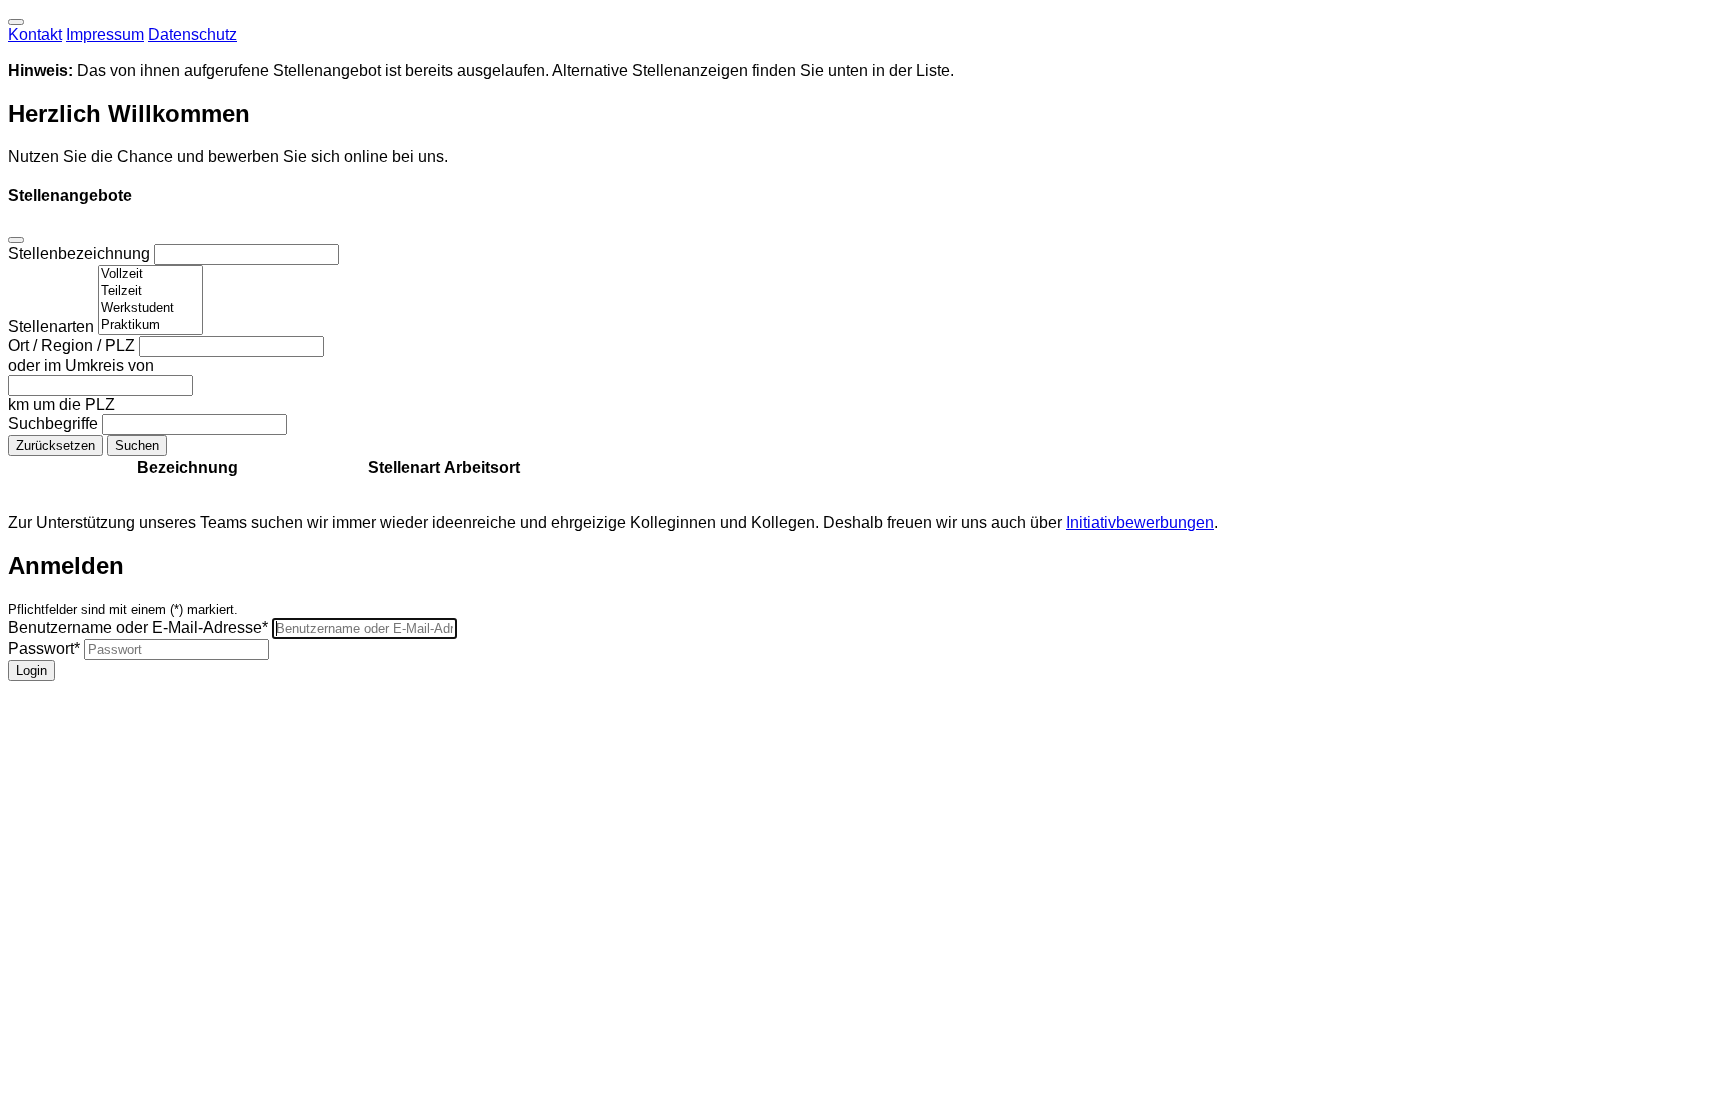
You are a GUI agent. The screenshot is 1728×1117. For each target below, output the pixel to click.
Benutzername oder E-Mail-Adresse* (138, 627)
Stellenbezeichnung (81, 253)
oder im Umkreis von (81, 365)
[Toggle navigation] (16, 22)
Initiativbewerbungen (1140, 522)
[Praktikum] (150, 325)
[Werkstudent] (150, 308)
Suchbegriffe (55, 423)
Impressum (105, 34)
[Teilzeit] (150, 291)
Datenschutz (192, 34)
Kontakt (35, 34)
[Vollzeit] (150, 274)
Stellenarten (53, 326)
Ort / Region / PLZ (73, 345)
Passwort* (44, 648)
